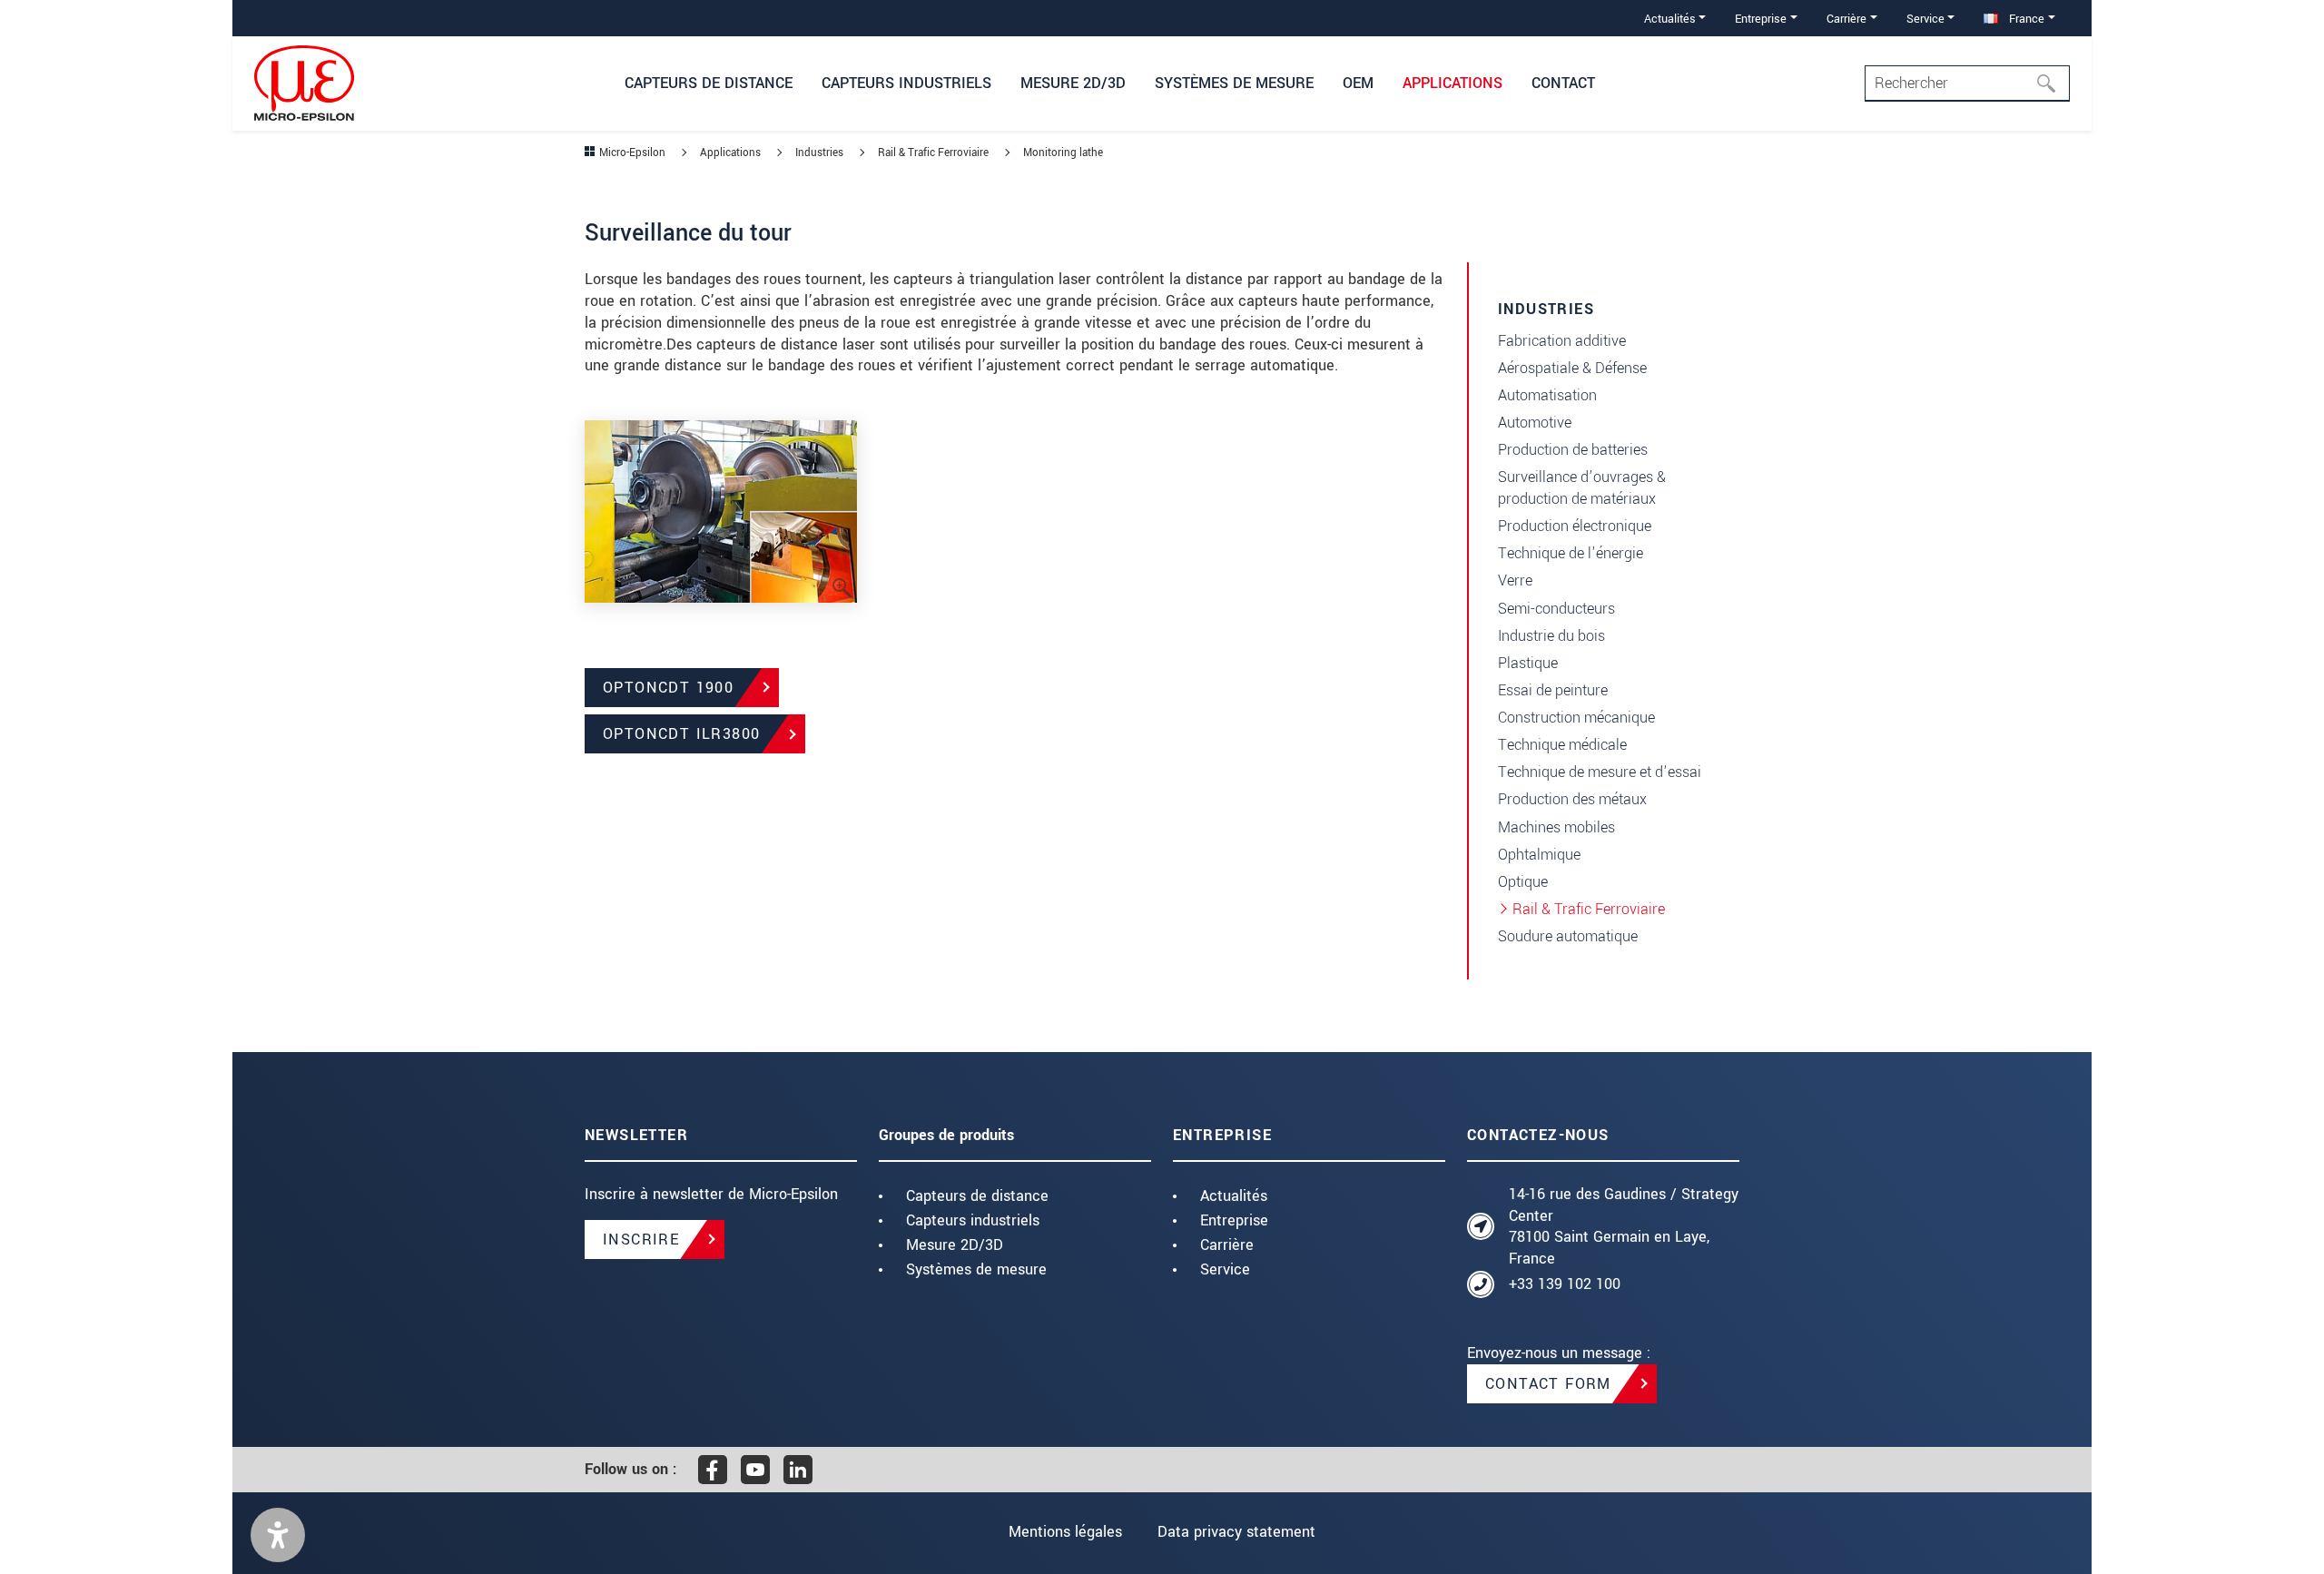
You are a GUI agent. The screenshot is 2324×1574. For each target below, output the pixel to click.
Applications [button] (1452, 83)
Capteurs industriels (973, 1220)
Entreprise (1234, 1220)
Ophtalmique (1539, 855)
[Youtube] (755, 1470)
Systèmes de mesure (976, 1269)
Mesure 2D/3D (955, 1245)
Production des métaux (1572, 799)
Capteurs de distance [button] (709, 83)
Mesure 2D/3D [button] (1073, 83)
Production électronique (1575, 526)
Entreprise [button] (1761, 19)
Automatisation (1547, 395)
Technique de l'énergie (1571, 553)
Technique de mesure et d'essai (1600, 772)
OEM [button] (1358, 83)
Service (1225, 1269)
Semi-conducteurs (1556, 609)
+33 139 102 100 (1565, 1284)
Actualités (1234, 1196)
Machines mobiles (1556, 827)
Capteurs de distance (977, 1196)
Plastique (1528, 663)
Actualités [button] (1670, 19)
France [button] (2025, 19)
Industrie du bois (1551, 636)
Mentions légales (1065, 1532)
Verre (1515, 580)
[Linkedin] (798, 1470)
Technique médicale (1562, 745)
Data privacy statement (1236, 1532)
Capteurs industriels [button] (906, 83)
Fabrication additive (1562, 341)
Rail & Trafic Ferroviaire (1589, 909)
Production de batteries (1573, 450)
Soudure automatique (1568, 936)
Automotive (1535, 423)
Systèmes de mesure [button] (1234, 83)
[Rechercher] (2052, 84)
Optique (1523, 882)
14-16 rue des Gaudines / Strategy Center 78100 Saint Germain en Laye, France (1624, 1226)
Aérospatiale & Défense (1572, 368)
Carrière (1227, 1245)
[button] (278, 1535)
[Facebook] (713, 1470)
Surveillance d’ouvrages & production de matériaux (1582, 488)
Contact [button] (1563, 83)
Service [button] (1925, 19)
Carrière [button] (1846, 19)
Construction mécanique (1576, 718)
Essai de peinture (1553, 690)
